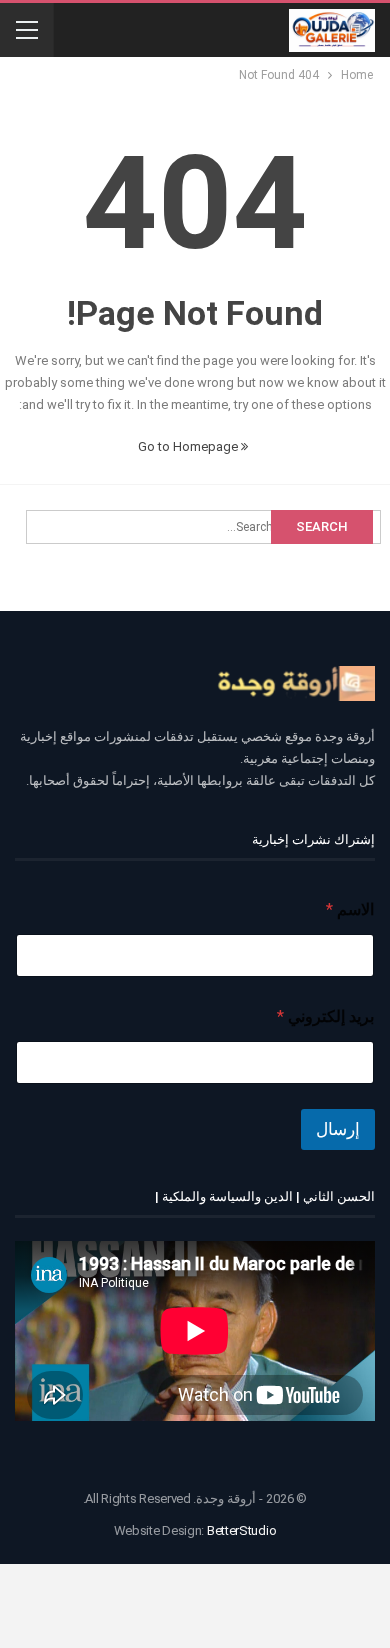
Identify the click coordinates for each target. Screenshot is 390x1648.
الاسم (350, 909)
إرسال (338, 1129)
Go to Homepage (189, 446)
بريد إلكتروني (325, 1016)
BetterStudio (241, 1530)
